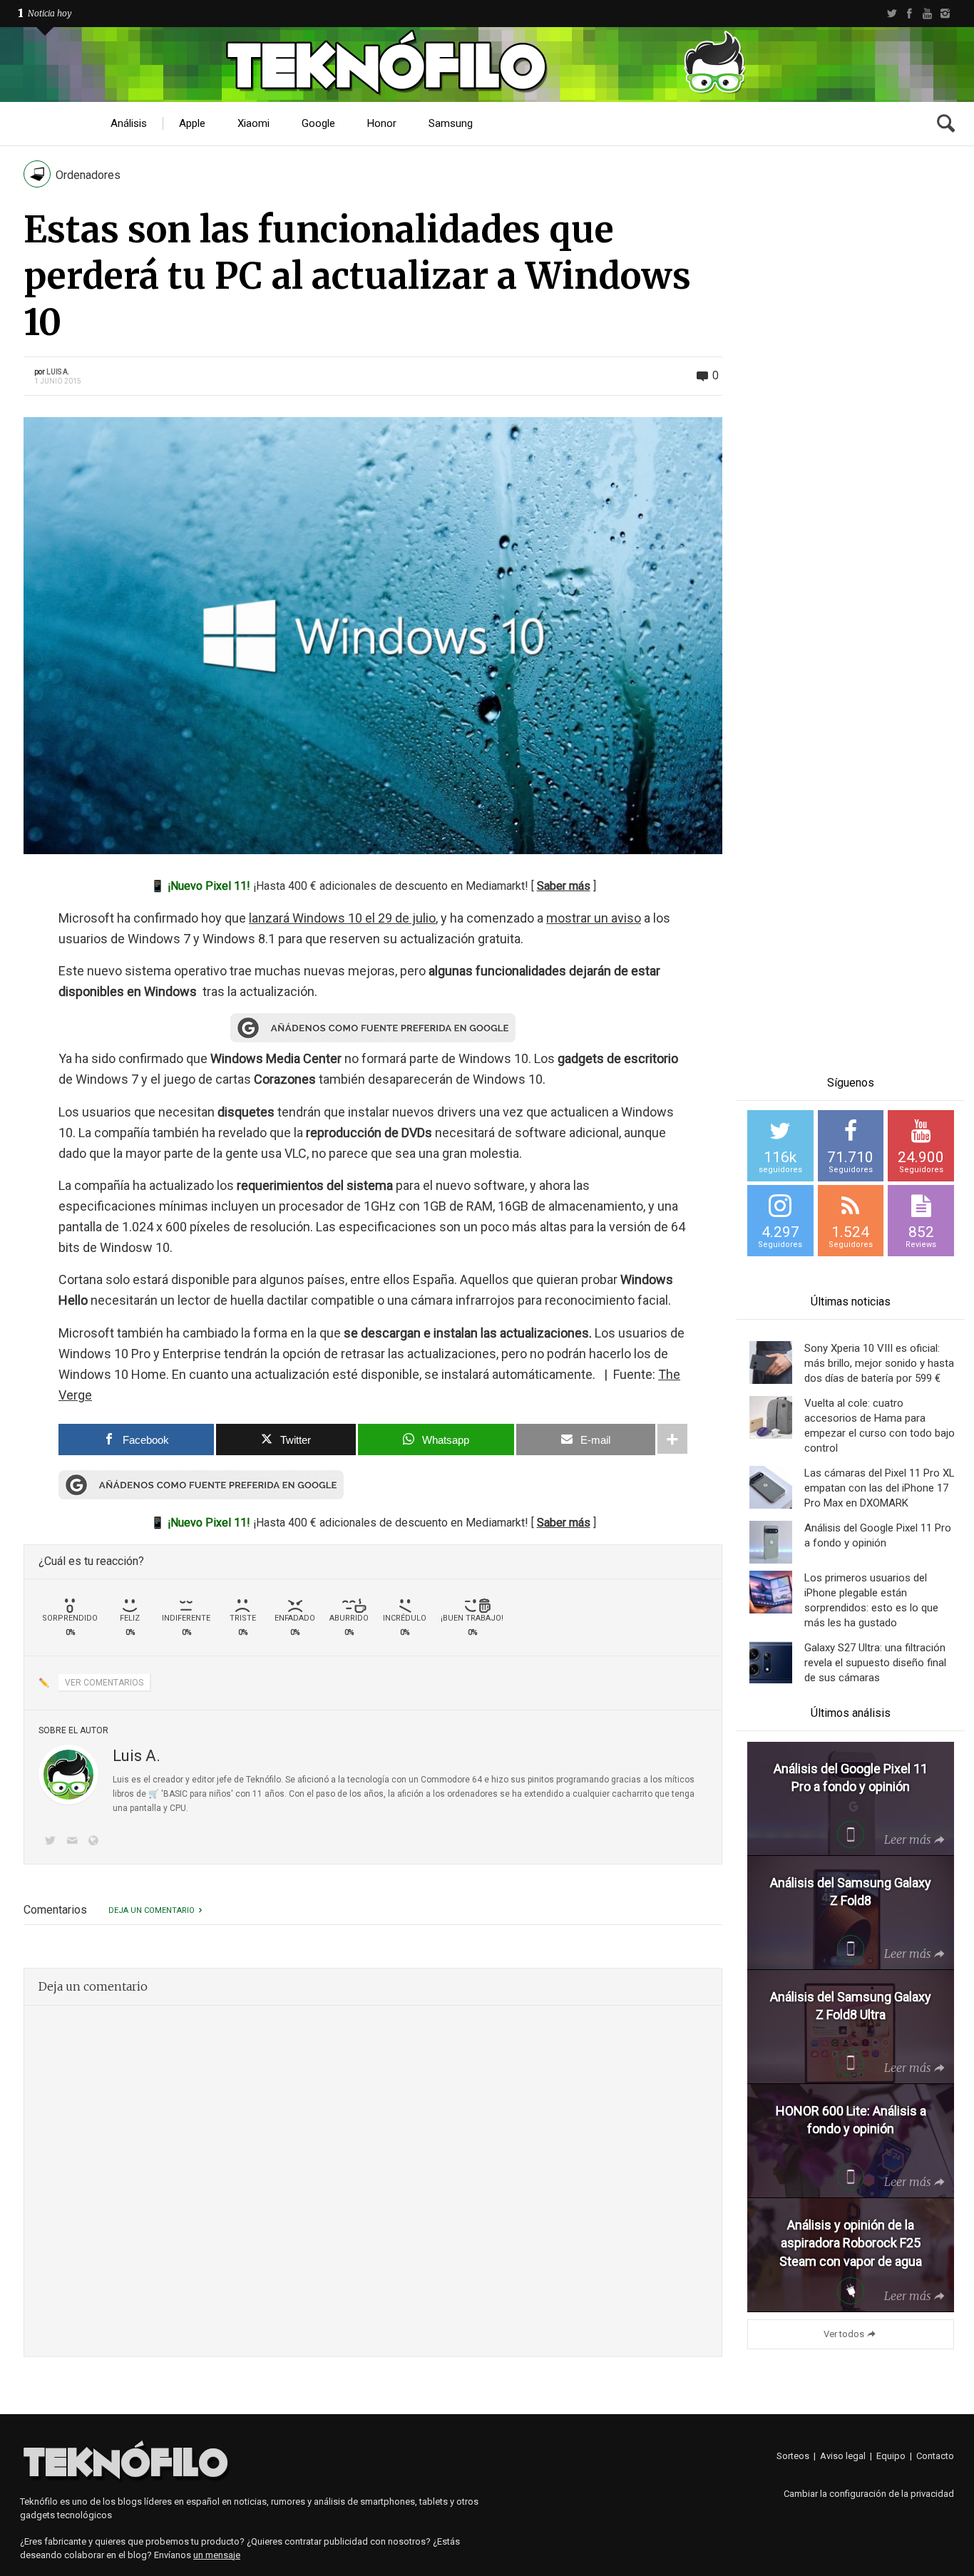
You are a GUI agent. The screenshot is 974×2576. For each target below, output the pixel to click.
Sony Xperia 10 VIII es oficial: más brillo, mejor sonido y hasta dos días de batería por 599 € (879, 1363)
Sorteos (793, 2456)
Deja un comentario (152, 1910)
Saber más (564, 886)
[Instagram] (945, 14)
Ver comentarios (104, 1683)
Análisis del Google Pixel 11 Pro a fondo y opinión (878, 1535)
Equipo (891, 2456)
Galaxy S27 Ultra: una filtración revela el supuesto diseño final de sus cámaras (875, 1663)
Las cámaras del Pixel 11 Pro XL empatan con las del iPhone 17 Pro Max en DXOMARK (880, 1488)
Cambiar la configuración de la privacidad (869, 2494)
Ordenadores (88, 175)
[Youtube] (927, 14)
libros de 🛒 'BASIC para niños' (173, 1794)
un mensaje (217, 2555)
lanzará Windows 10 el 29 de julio (342, 918)
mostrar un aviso (594, 918)
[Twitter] (892, 14)
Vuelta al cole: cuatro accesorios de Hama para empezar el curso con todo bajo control (880, 1426)
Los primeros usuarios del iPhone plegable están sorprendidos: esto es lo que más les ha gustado (871, 1600)
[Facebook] (909, 14)
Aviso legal (843, 2456)
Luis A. (58, 372)
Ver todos (844, 2334)
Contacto (935, 2456)
